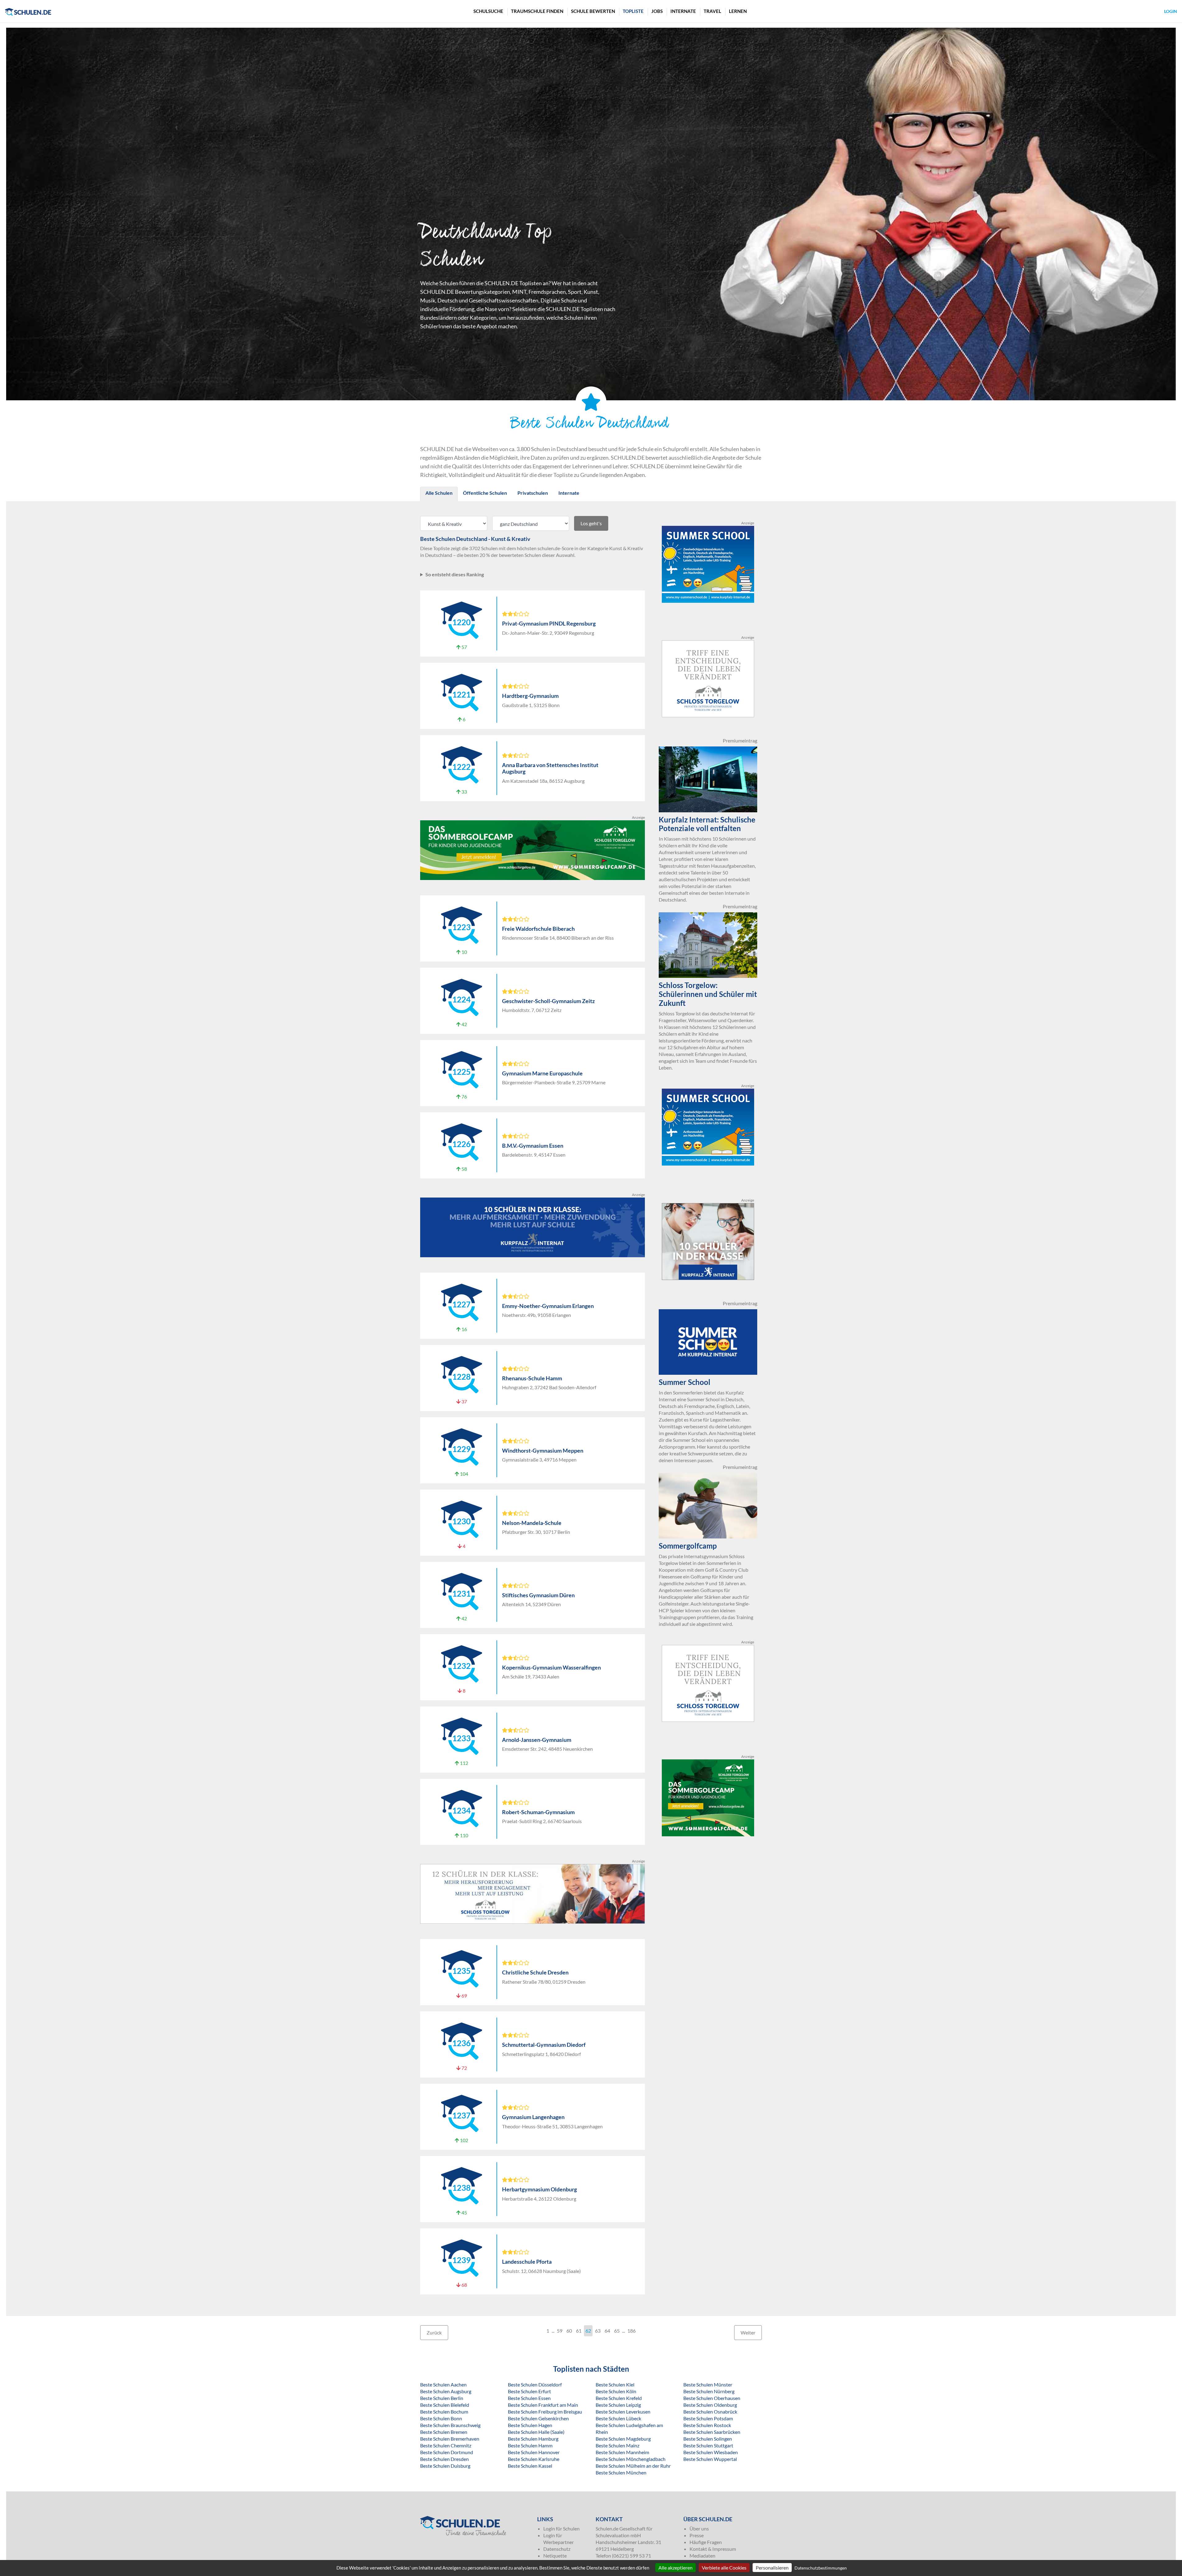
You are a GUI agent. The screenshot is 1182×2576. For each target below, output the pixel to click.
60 (569, 2331)
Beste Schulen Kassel (530, 2466)
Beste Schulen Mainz (617, 2445)
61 (579, 2331)
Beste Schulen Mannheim (622, 2452)
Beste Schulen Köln (616, 2391)
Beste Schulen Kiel (615, 2384)
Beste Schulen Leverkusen (623, 2412)
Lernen (738, 11)
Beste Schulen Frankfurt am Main (543, 2405)
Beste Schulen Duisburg (445, 2466)
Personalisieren (772, 2568)
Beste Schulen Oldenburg (710, 2405)
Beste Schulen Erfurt (529, 2391)
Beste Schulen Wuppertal (710, 2459)
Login (1171, 11)
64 (607, 2331)
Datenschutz (557, 2549)
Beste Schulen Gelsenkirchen (538, 2418)
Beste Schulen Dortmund (447, 2452)
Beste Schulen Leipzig (618, 2405)
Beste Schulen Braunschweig (450, 2425)
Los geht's (591, 523)
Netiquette (555, 2556)
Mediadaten (702, 2556)
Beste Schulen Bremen (444, 2432)
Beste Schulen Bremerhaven (450, 2439)
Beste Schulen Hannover (534, 2452)
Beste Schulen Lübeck (618, 2418)
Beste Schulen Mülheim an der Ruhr (633, 2466)
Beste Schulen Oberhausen (712, 2398)
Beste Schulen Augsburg (446, 2391)
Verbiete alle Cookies (724, 2568)
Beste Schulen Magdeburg (623, 2439)
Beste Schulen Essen (529, 2398)
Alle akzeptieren (675, 2568)
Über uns (699, 2528)
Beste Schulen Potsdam (708, 2418)
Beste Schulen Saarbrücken (712, 2432)
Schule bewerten (593, 11)
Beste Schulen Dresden (444, 2459)
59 (560, 2331)
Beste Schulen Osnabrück (710, 2412)
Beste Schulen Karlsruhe (534, 2459)
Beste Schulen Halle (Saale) (536, 2432)
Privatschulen (533, 493)
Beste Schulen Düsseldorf (535, 2384)
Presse (697, 2535)
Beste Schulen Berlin (442, 2398)
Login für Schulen (561, 2528)
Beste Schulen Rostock (707, 2425)
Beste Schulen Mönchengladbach (631, 2459)
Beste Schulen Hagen (530, 2425)
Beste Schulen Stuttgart (708, 2445)
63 (598, 2331)
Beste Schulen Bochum (444, 2412)
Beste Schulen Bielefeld (445, 2405)
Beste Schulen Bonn (441, 2418)
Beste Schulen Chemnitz (446, 2445)
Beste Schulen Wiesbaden (711, 2452)
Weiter (748, 2332)
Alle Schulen (439, 493)
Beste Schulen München (621, 2472)
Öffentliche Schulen (485, 493)
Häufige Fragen (706, 2542)
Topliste (633, 11)
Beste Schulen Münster (708, 2384)
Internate (683, 11)
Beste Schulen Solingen (708, 2439)
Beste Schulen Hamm (530, 2445)
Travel (712, 11)
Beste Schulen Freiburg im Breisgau (545, 2412)
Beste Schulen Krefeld (619, 2398)
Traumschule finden (537, 11)
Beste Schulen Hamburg (533, 2439)
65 (617, 2331)
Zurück (434, 2332)
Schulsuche (488, 11)
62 (588, 2331)
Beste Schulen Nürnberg (709, 2391)
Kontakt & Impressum (713, 2549)
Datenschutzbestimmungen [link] (821, 2568)
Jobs (657, 11)
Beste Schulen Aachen (443, 2384)
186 (631, 2331)
